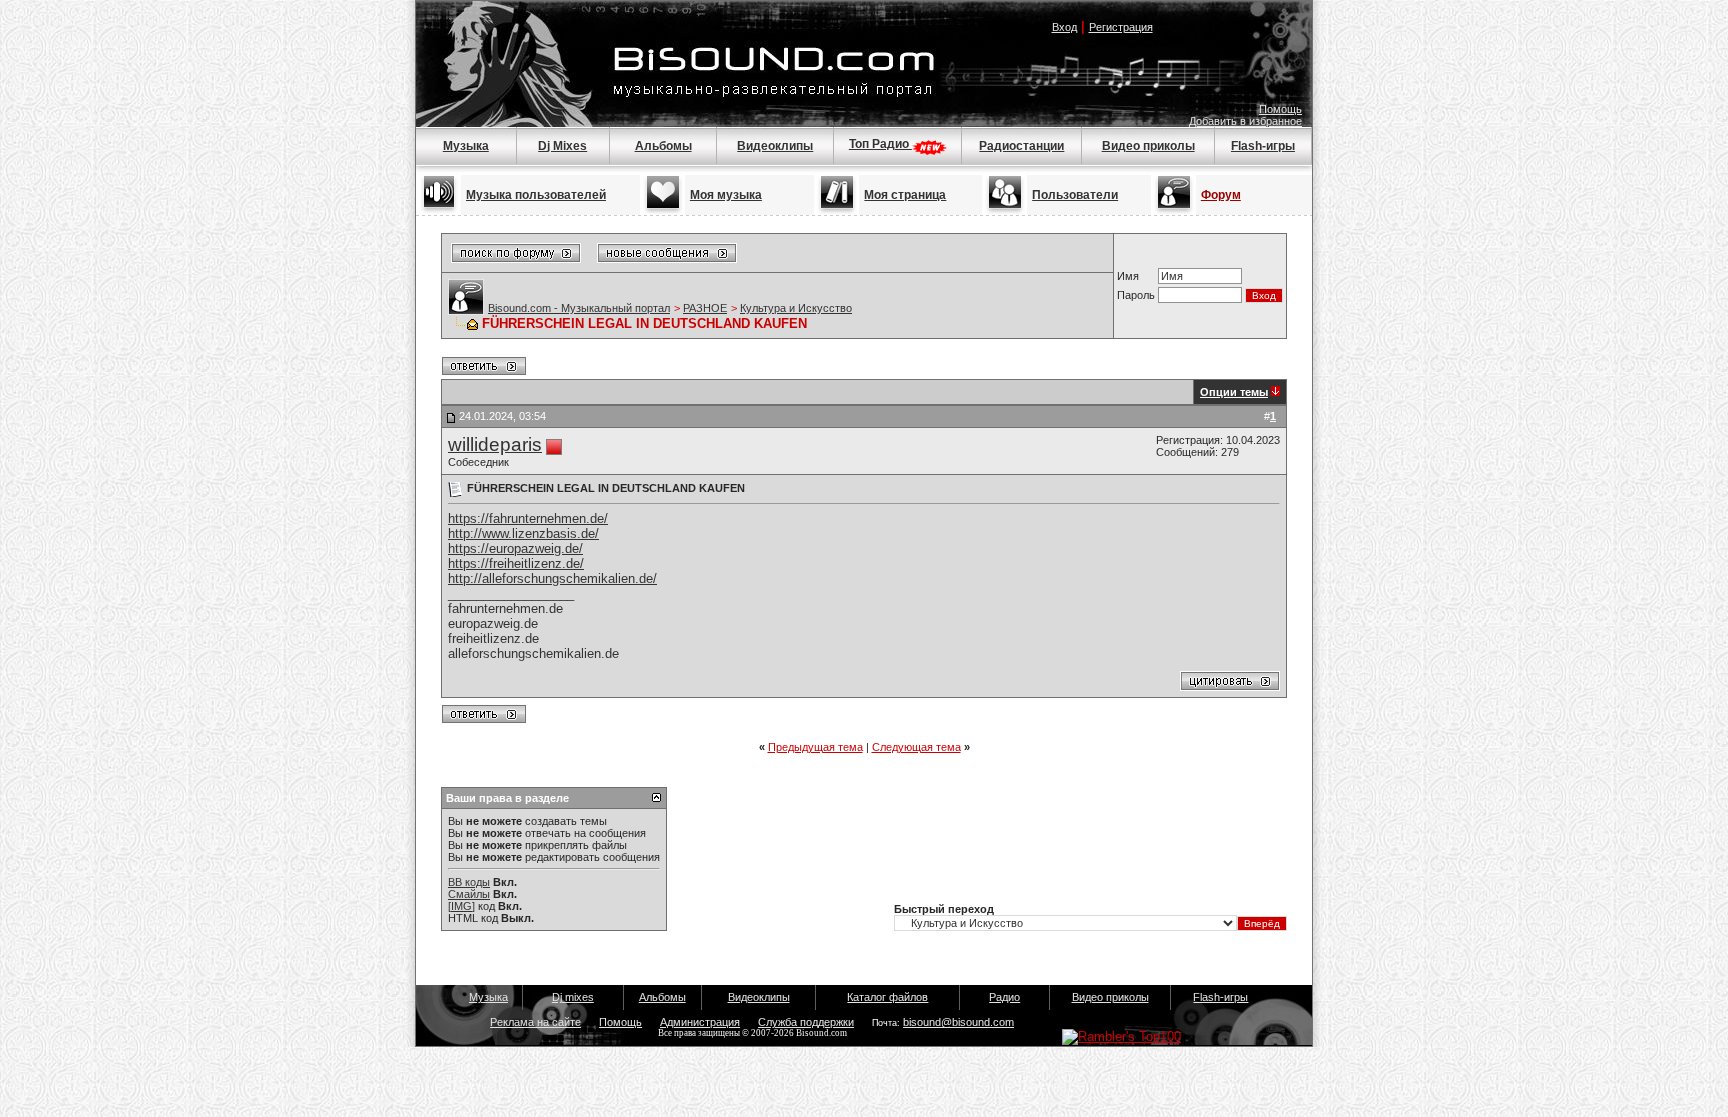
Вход (1064, 27)
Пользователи (1075, 195)
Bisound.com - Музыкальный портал (579, 308)
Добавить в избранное (1245, 121)
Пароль (1136, 295)
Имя (1128, 276)
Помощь (1280, 109)
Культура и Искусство (796, 308)
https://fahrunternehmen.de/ (528, 518)
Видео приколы (1148, 146)
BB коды (469, 882)
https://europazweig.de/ (515, 548)
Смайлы (469, 894)
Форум (1221, 195)
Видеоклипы (775, 146)
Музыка (466, 146)
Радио (1004, 997)
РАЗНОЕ (705, 308)
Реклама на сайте (535, 1022)
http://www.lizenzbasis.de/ (523, 533)
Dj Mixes (562, 146)
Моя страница (905, 195)
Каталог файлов (887, 997)
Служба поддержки (806, 1022)
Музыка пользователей (536, 195)
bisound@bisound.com (958, 1022)
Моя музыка (726, 195)
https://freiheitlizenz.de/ (516, 563)
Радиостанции (1021, 146)
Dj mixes (573, 997)
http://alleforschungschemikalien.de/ (552, 578)
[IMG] (461, 906)
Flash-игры (1263, 146)
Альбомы (663, 146)
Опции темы (1234, 392)
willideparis (495, 444)
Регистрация (1121, 27)
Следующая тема (916, 747)
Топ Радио (880, 144)
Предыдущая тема (815, 747)
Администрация (700, 1022)
